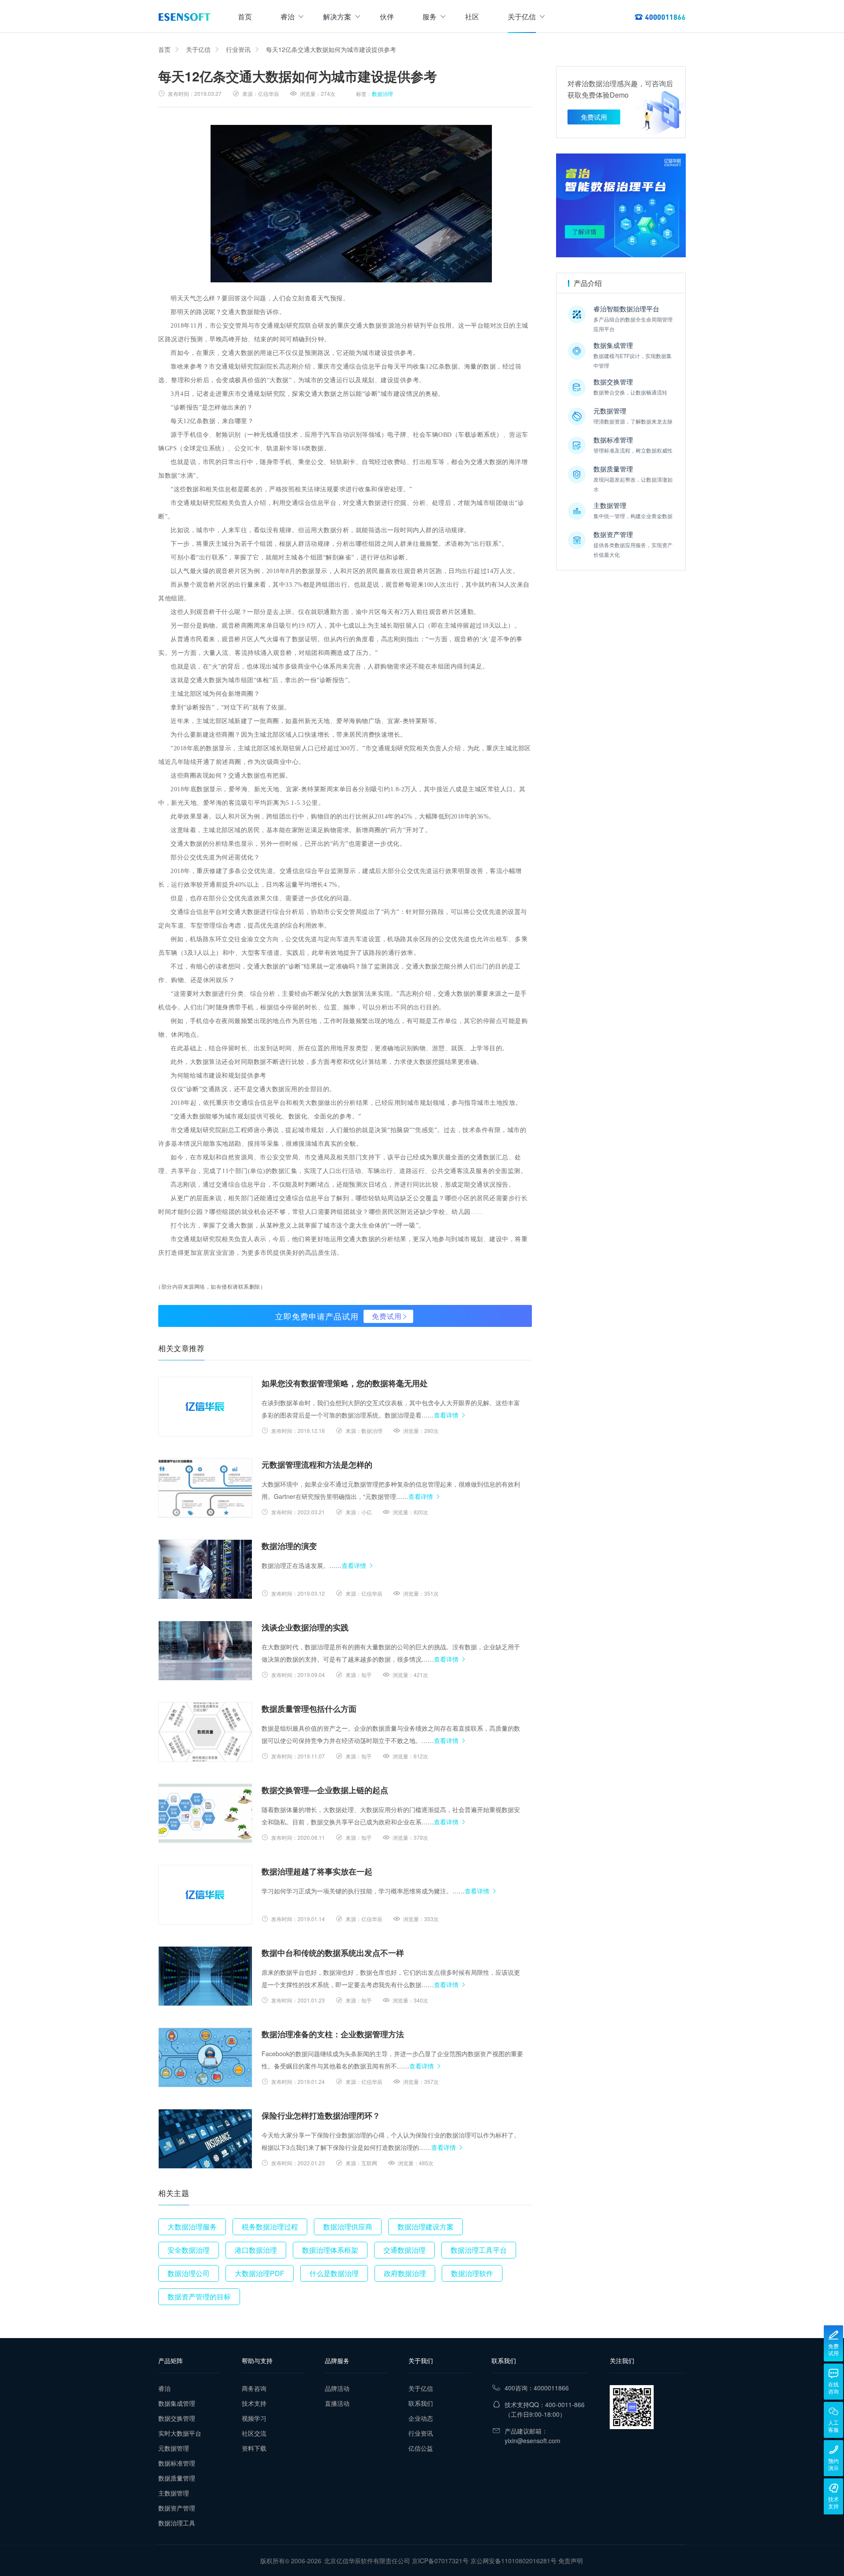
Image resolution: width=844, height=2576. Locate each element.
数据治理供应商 (348, 2227)
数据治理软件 (472, 2273)
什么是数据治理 (334, 2273)
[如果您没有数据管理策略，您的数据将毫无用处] (205, 1407)
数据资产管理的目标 (199, 2296)
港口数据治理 (256, 2250)
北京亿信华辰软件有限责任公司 (367, 2561)
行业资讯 (238, 49)
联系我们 (421, 2403)
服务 (429, 16)
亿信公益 (421, 2448)
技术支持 (254, 2403)
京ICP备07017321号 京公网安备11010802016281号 (484, 2561)
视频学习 (254, 2418)
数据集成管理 (177, 2403)
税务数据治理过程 (270, 2227)
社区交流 (254, 2433)
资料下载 (254, 2448)
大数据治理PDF (260, 2273)
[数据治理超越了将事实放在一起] (205, 1895)
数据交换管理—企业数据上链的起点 (325, 1790)
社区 (472, 16)
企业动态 (421, 2418)
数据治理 (382, 93)
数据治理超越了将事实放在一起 (317, 1871)
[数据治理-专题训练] (621, 205)
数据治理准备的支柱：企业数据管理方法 (333, 2034)
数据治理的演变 (289, 1546)
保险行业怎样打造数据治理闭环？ (321, 2116)
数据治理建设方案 (426, 2227)
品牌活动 (337, 2388)
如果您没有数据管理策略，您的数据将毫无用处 (345, 1383)
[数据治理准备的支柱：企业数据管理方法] (205, 2057)
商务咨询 (254, 2388)
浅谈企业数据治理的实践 (305, 1627)
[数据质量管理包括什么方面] (205, 1732)
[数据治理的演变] (205, 1569)
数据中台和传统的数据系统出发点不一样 (333, 1953)
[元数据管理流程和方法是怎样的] (205, 1488)
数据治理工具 (177, 2523)
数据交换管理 (177, 2418)
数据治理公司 (189, 2273)
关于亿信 (522, 16)
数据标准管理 (177, 2463)
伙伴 (387, 16)
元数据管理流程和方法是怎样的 (317, 1465)
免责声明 (571, 2561)
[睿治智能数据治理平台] (184, 17)
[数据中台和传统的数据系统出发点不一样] (205, 1976)
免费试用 (387, 1316)
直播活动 (337, 2403)
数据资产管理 (177, 2508)
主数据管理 (174, 2493)
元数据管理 (174, 2448)
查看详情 (446, 1415)
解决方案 (337, 16)
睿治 (287, 16)
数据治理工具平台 (479, 2250)
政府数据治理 (405, 2273)
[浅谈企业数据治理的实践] (205, 1651)
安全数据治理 (189, 2250)
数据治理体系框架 (330, 2250)
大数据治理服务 (192, 2227)
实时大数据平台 (180, 2433)
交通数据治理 (404, 2250)
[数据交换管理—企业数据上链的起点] (205, 1813)
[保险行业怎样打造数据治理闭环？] (205, 2139)
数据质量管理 (177, 2478)
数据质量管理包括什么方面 (309, 1709)
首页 (245, 16)
